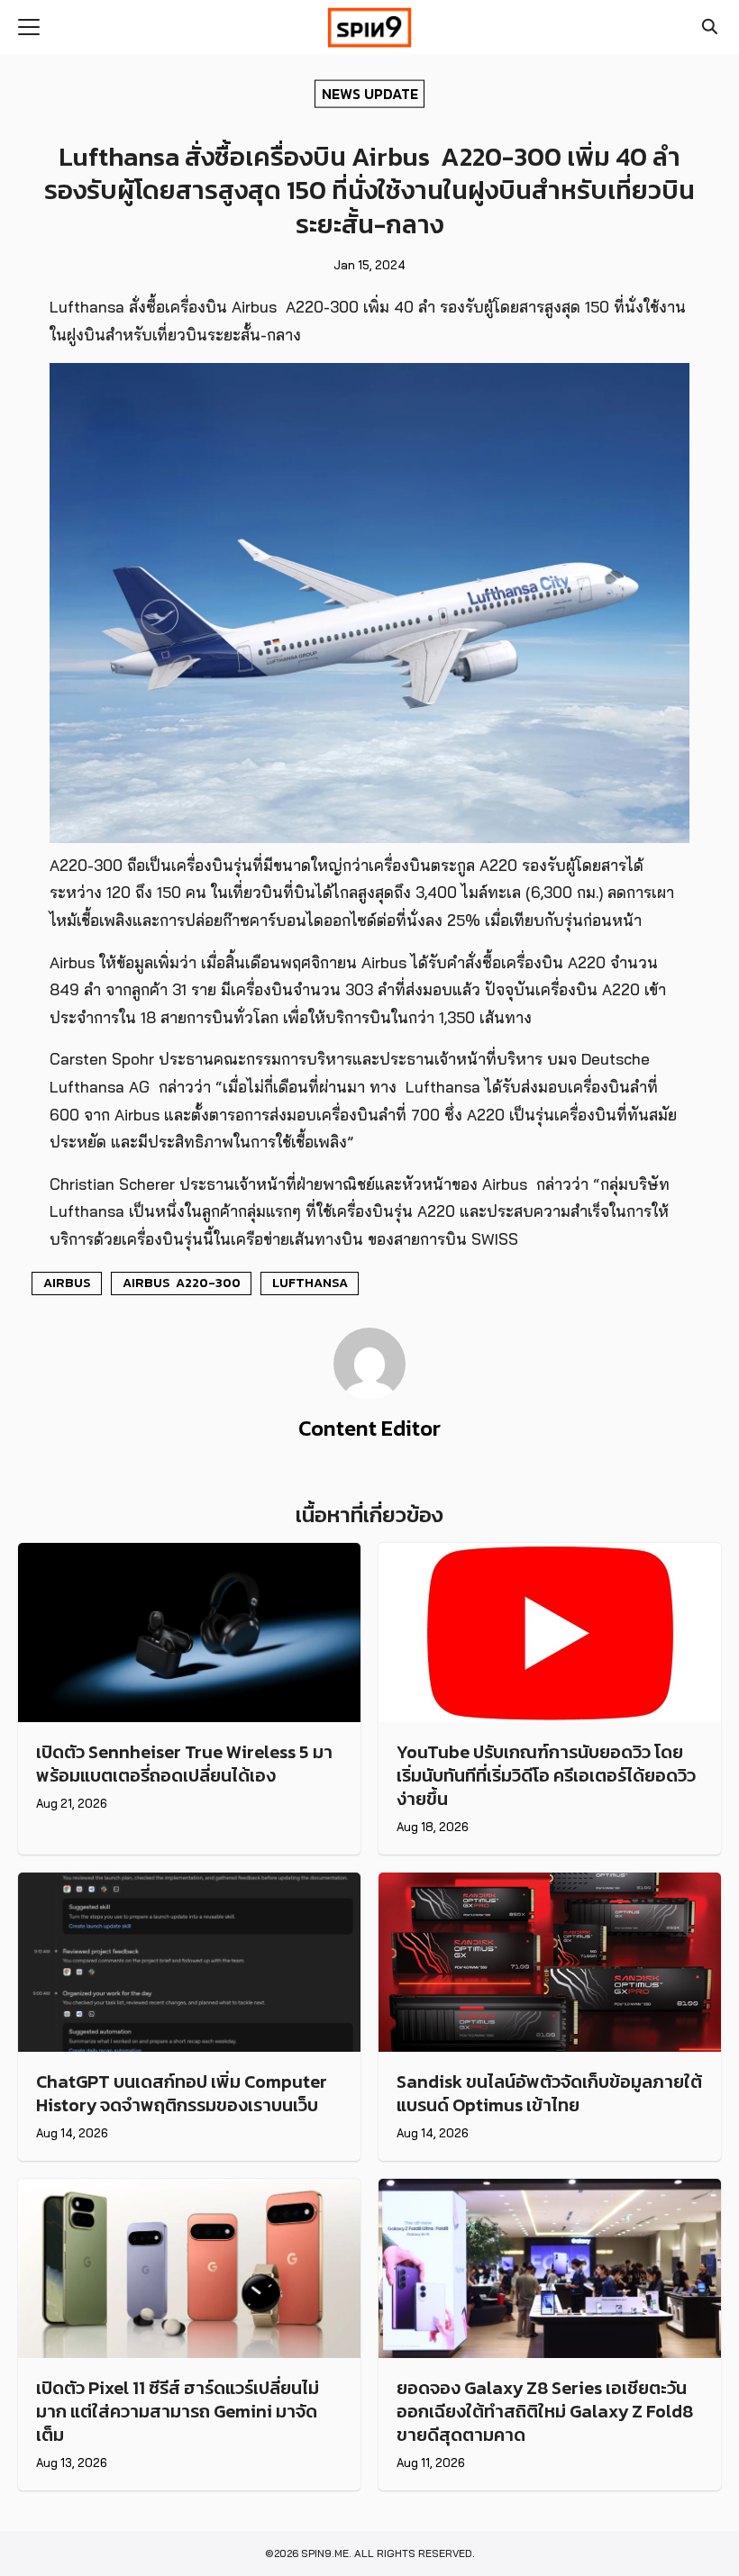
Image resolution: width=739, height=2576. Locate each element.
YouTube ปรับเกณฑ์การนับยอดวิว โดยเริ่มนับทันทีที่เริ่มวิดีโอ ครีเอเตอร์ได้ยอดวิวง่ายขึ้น (546, 1775)
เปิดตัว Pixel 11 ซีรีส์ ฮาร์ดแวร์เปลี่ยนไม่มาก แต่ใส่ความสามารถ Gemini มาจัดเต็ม (178, 2411)
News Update (370, 93)
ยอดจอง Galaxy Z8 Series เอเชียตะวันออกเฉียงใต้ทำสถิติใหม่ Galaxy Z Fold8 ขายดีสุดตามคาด (545, 2411)
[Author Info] (369, 1394)
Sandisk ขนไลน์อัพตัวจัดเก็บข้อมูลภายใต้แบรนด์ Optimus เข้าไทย (549, 2093)
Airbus (67, 1283)
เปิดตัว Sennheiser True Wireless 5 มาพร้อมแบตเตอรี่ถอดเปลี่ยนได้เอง (184, 1764)
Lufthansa (310, 1283)
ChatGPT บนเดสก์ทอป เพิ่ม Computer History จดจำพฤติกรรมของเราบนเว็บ (182, 2093)
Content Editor (369, 1428)
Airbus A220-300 (182, 1283)
